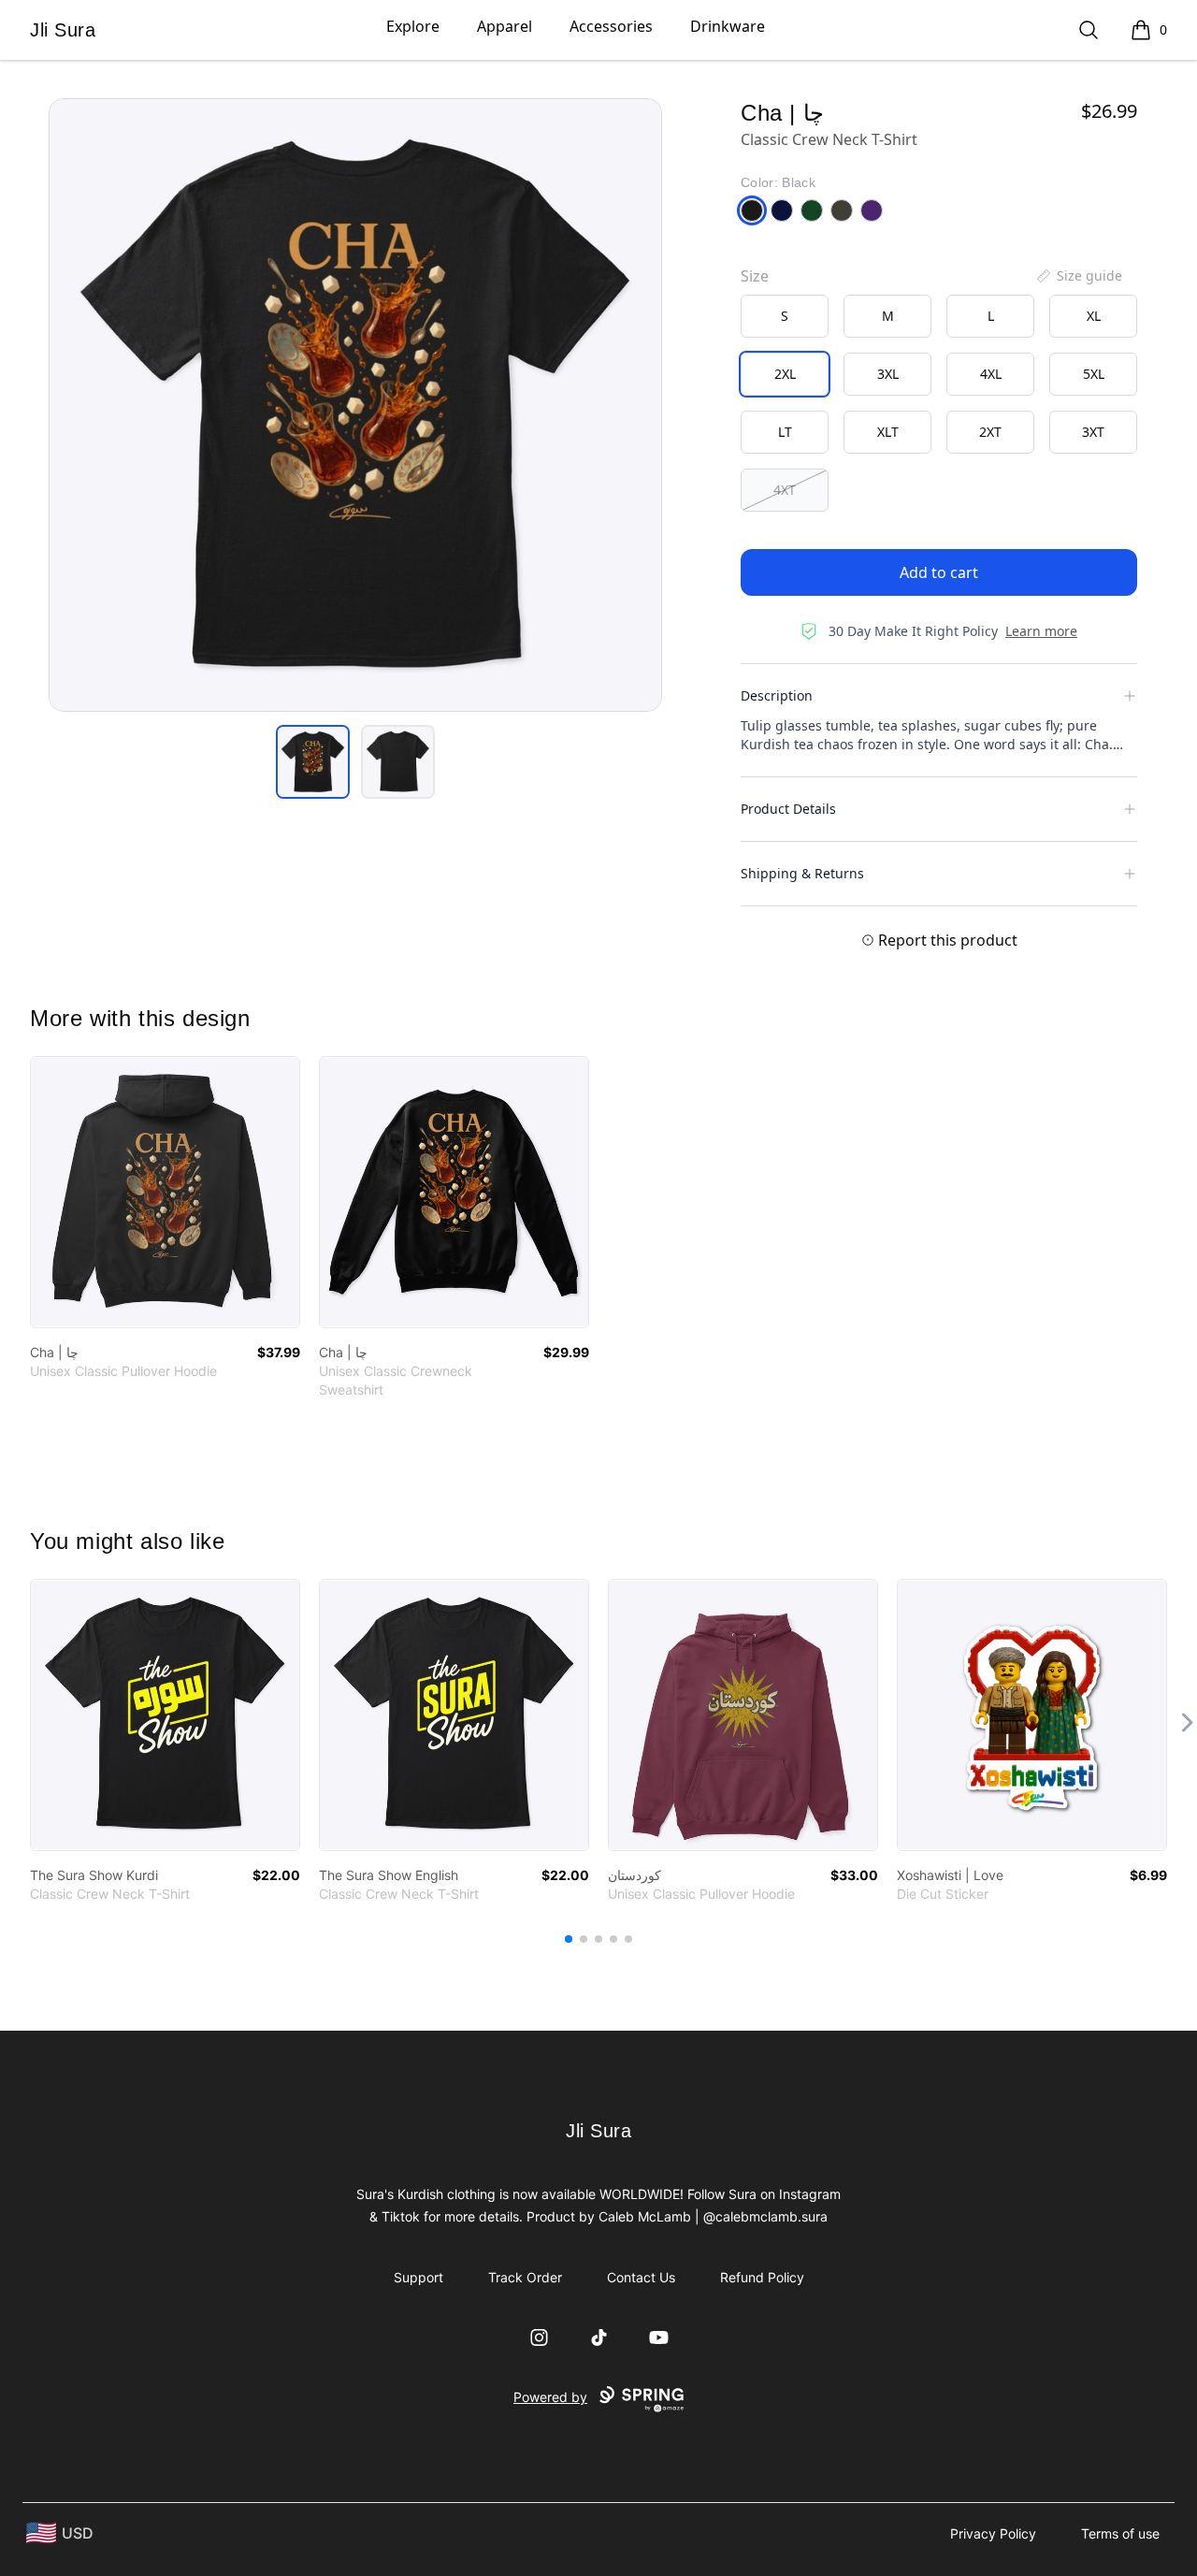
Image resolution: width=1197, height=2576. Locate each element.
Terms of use (1120, 2533)
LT (785, 432)
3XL (888, 374)
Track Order (525, 2277)
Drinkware (728, 26)
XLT (888, 432)
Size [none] (755, 276)
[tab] (313, 762)
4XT (785, 490)
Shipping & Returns (802, 873)
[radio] (785, 316)
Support (418, 2277)
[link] (165, 1192)
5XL (1094, 374)
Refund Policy (762, 2277)
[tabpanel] (355, 405)
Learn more (1041, 631)
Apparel (505, 26)
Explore (413, 26)
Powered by (550, 2397)
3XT (1093, 432)
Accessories (611, 26)
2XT (990, 432)
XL (1094, 316)
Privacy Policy (993, 2533)
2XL (785, 374)
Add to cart (939, 572)
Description (777, 695)
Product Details (788, 809)
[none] (1078, 276)
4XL (991, 374)
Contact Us (641, 2277)
